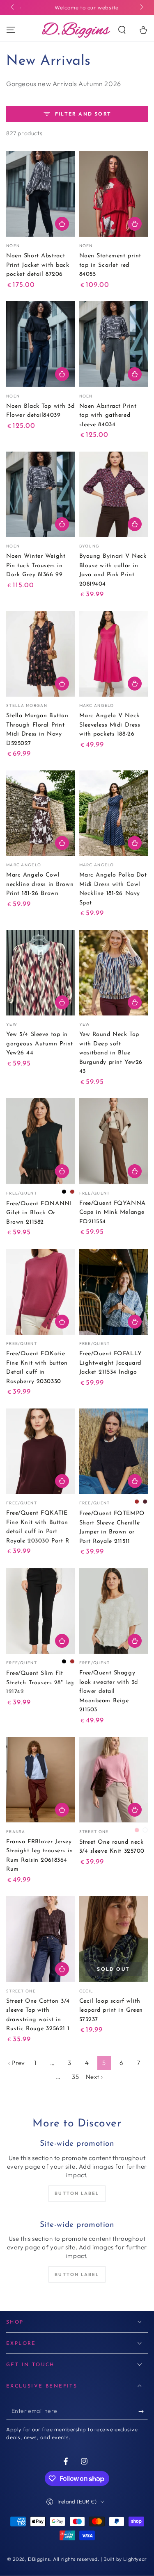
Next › (94, 2077)
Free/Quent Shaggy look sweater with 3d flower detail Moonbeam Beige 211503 (109, 1691)
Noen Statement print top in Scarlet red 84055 (110, 265)
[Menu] (11, 30)
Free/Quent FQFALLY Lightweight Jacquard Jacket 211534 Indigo (111, 1363)
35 (75, 2077)
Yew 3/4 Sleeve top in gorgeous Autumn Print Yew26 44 (40, 1044)
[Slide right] (141, 7)
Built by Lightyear (125, 2559)
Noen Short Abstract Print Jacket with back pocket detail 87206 (38, 265)
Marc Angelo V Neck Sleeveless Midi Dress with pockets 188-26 (110, 725)
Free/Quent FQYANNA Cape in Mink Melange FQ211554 (113, 1213)
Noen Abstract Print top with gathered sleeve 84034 (108, 416)
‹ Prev (17, 2063)
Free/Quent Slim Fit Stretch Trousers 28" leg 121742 (40, 1683)
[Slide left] (13, 7)
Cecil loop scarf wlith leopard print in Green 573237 (111, 2010)
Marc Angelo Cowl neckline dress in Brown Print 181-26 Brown (40, 884)
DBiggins (39, 2559)
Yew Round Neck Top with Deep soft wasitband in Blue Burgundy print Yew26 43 (111, 1053)
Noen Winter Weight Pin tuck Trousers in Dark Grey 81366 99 (36, 566)
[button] (122, 30)
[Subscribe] (143, 2411)
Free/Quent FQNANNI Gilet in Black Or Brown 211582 (39, 1213)
